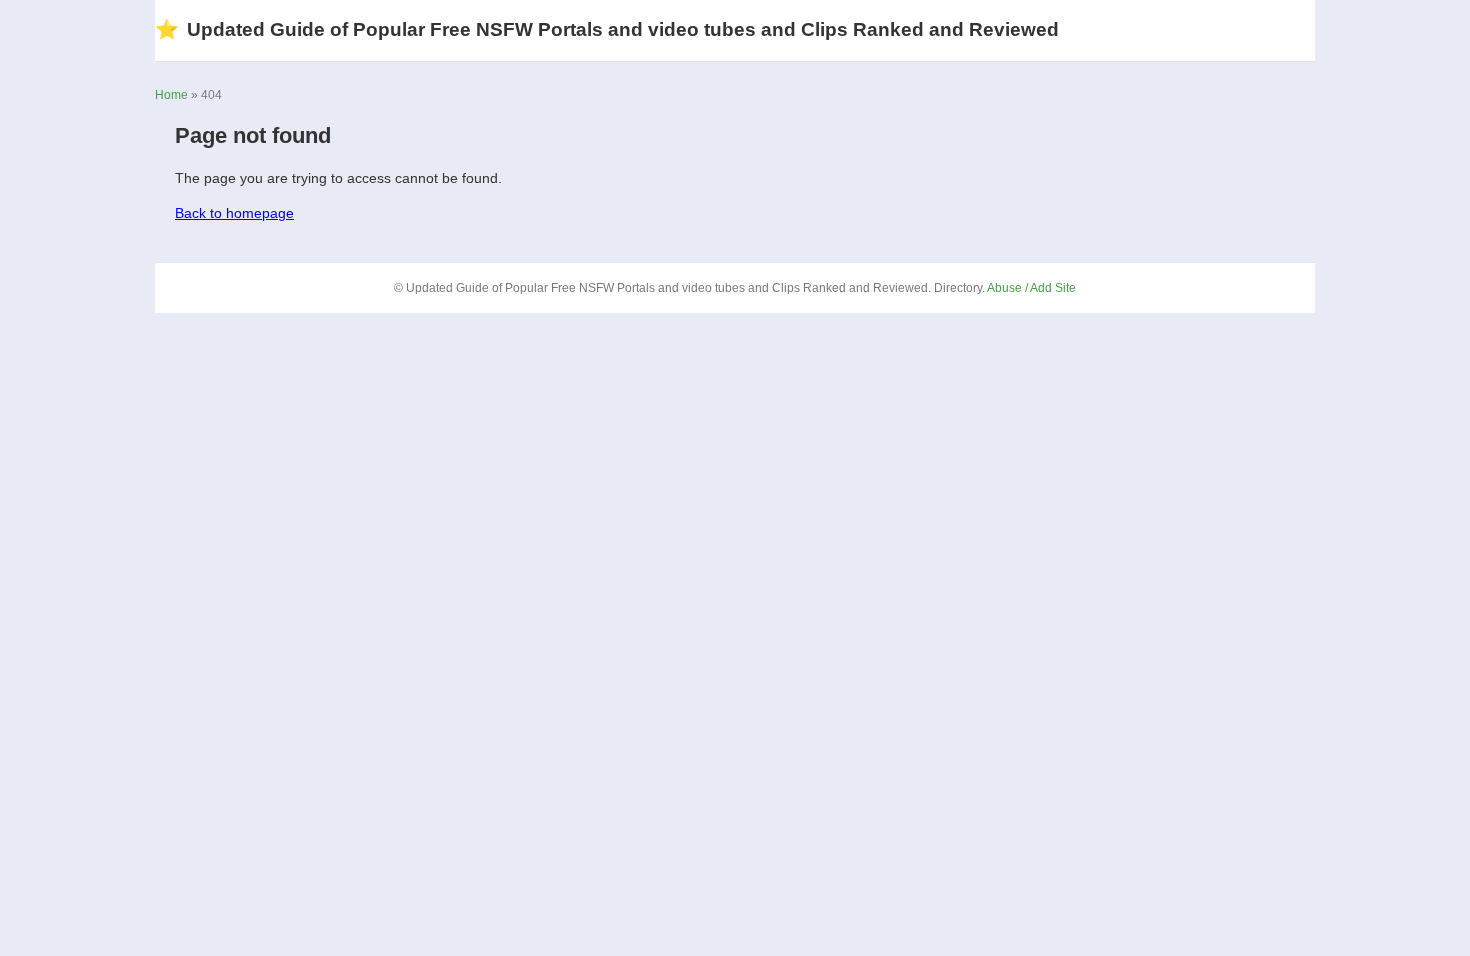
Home (171, 95)
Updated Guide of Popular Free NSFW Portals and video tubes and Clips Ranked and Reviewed (607, 29)
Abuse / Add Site (1031, 288)
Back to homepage (234, 213)
